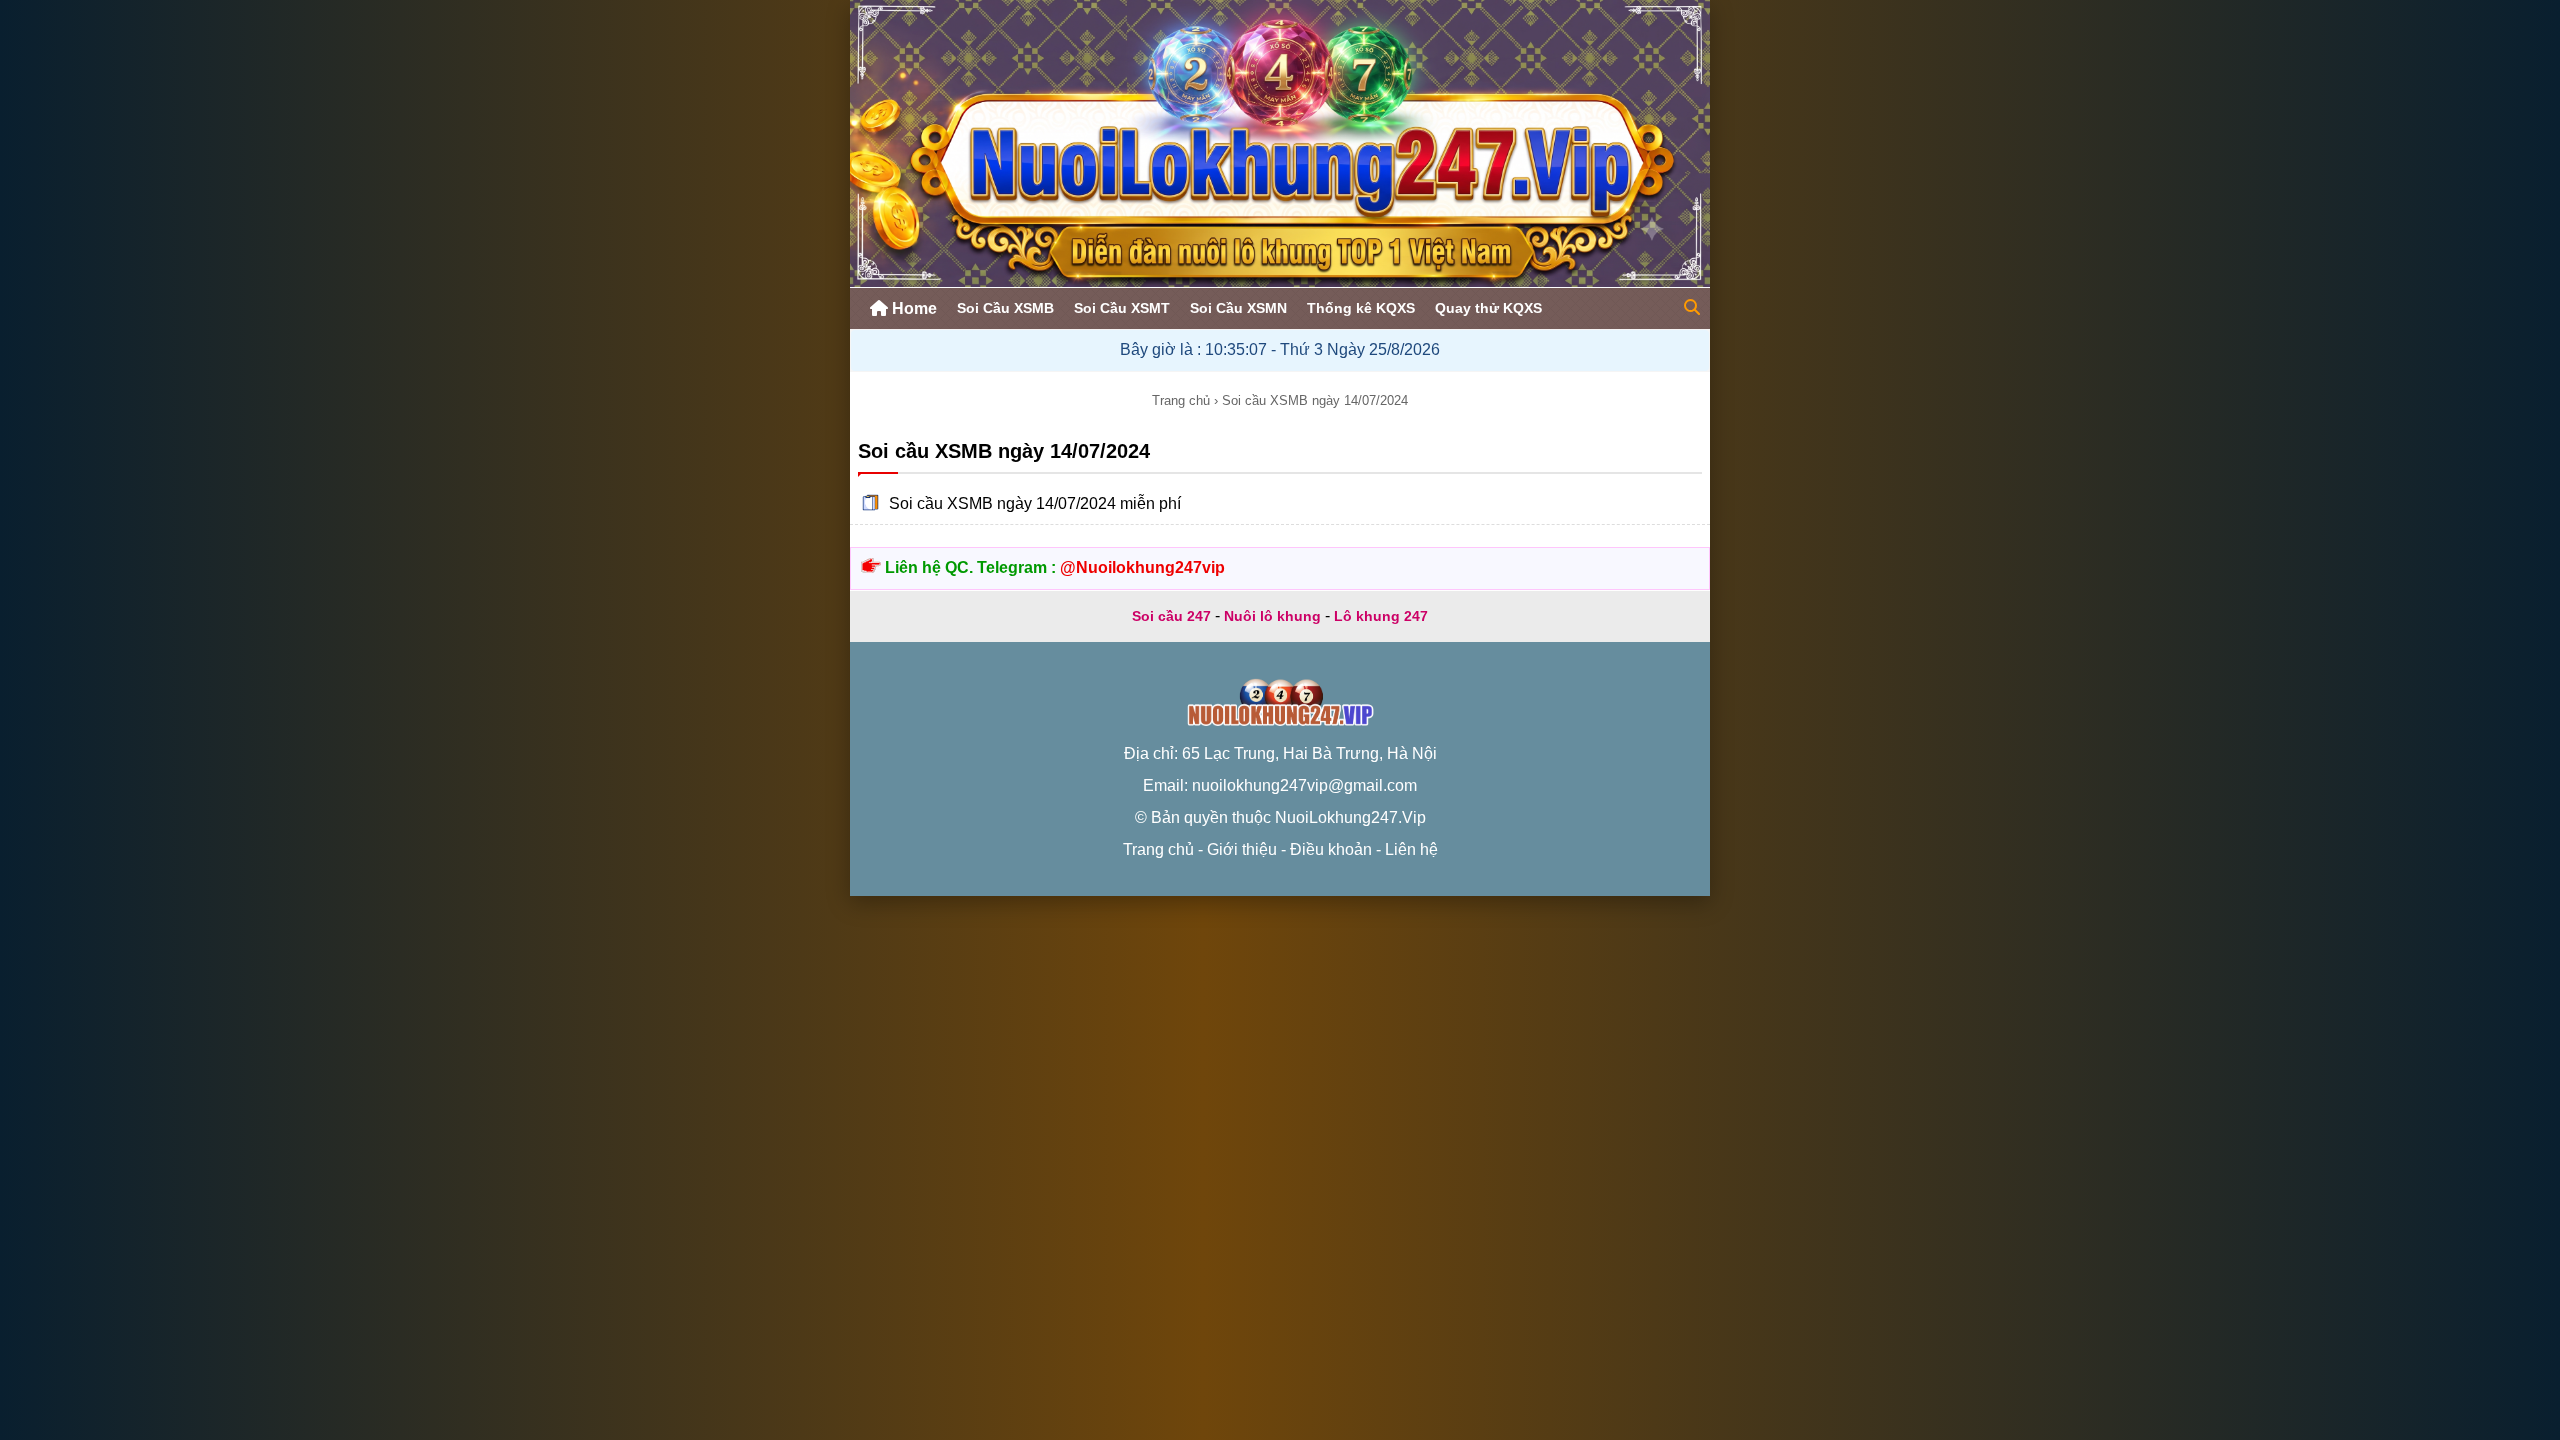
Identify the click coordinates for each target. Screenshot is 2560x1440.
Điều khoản (1331, 849)
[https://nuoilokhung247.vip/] (1280, 281)
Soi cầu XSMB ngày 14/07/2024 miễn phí (1035, 503)
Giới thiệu (1242, 849)
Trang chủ (1181, 400)
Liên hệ (1411, 849)
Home (912, 308)
